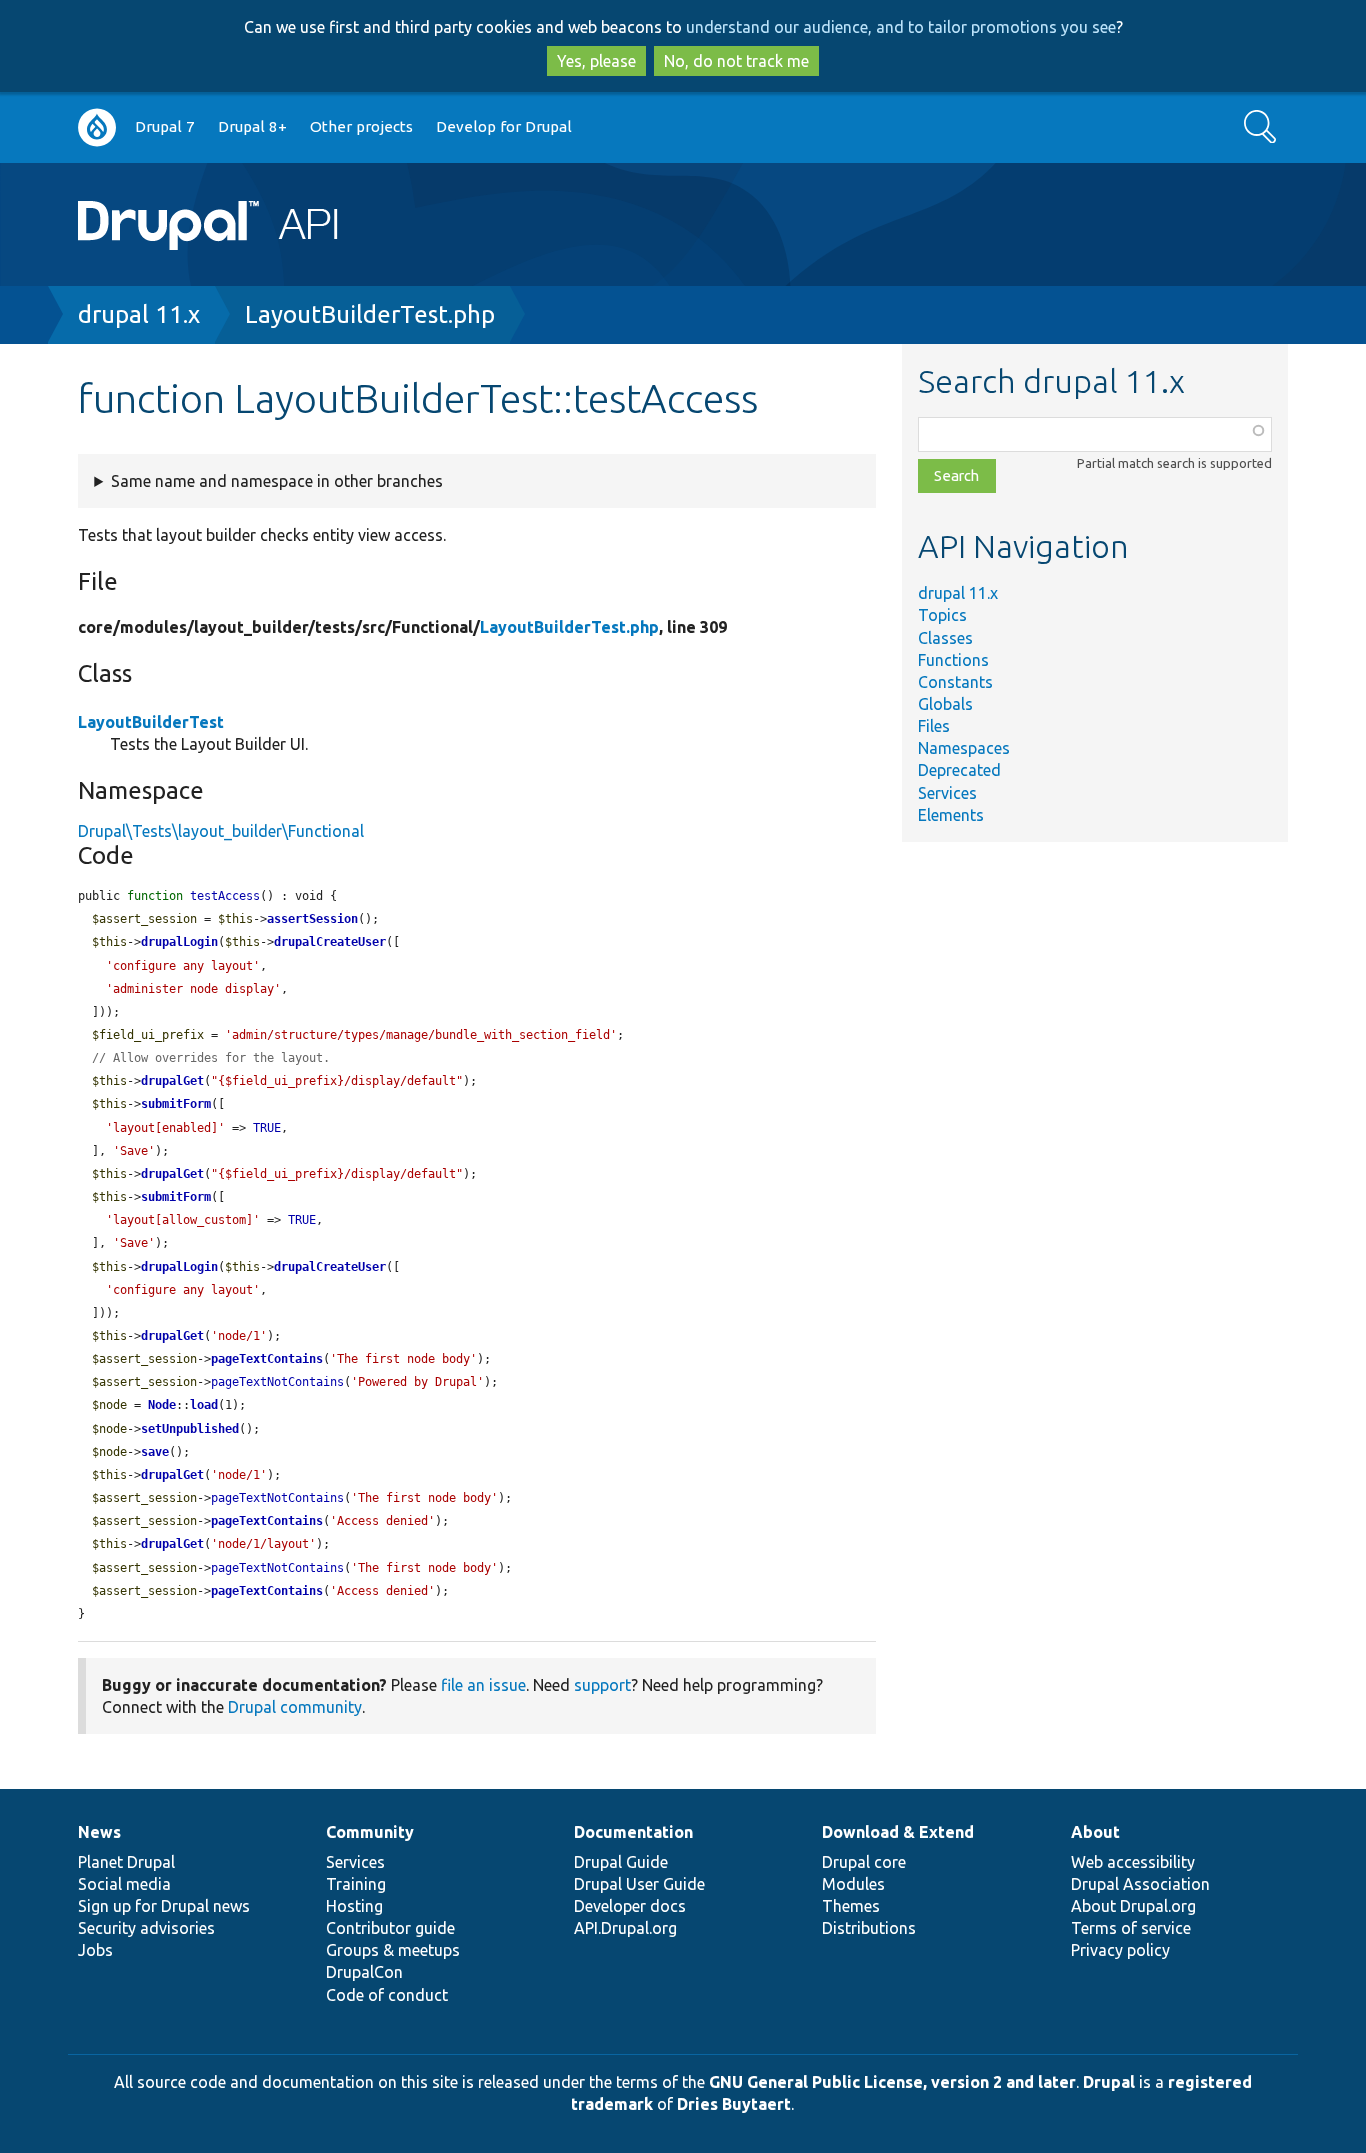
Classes (945, 638)
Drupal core (864, 1862)
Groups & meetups (393, 1950)
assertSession (312, 919)
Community (370, 1832)
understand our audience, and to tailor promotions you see (901, 27)
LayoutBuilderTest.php (370, 314)
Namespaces (964, 748)
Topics (942, 615)
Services (947, 793)
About (1095, 1832)
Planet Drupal (126, 1862)
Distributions (869, 1928)
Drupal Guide (621, 1862)
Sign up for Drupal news (164, 1906)
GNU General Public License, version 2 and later (892, 2082)
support (602, 1685)
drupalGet (172, 1081)
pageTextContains (267, 1359)
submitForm (176, 1104)
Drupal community (295, 1707)
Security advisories (146, 1928)
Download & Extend (898, 1832)
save (155, 1452)
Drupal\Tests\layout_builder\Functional (221, 831)
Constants (955, 682)
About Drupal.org (1133, 1906)
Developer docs (630, 1906)
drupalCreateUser (330, 942)
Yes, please (596, 61)
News (99, 1832)
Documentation (633, 1832)
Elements (951, 815)
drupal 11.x (139, 314)
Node (162, 1405)
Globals (945, 704)
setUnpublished (190, 1429)
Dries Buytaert (734, 2104)
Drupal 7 (165, 126)
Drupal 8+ (252, 126)
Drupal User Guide (639, 1884)
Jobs (95, 1950)
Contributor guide (390, 1928)
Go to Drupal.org (97, 127)
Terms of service (1131, 1928)
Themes (851, 1906)
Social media (124, 1884)
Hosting (354, 1906)
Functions (953, 660)
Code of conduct (387, 1995)
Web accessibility (1133, 1862)
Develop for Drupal (504, 126)
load (204, 1405)
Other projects (361, 126)
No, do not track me (736, 61)
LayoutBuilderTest (151, 722)
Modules (853, 1884)
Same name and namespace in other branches (277, 481)
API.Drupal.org (625, 1928)
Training (356, 1884)
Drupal (1109, 2082)
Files (934, 726)
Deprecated (959, 770)
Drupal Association (1140, 1884)
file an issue (483, 1685)
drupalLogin (179, 942)
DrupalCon (364, 1972)
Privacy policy (1120, 1950)
